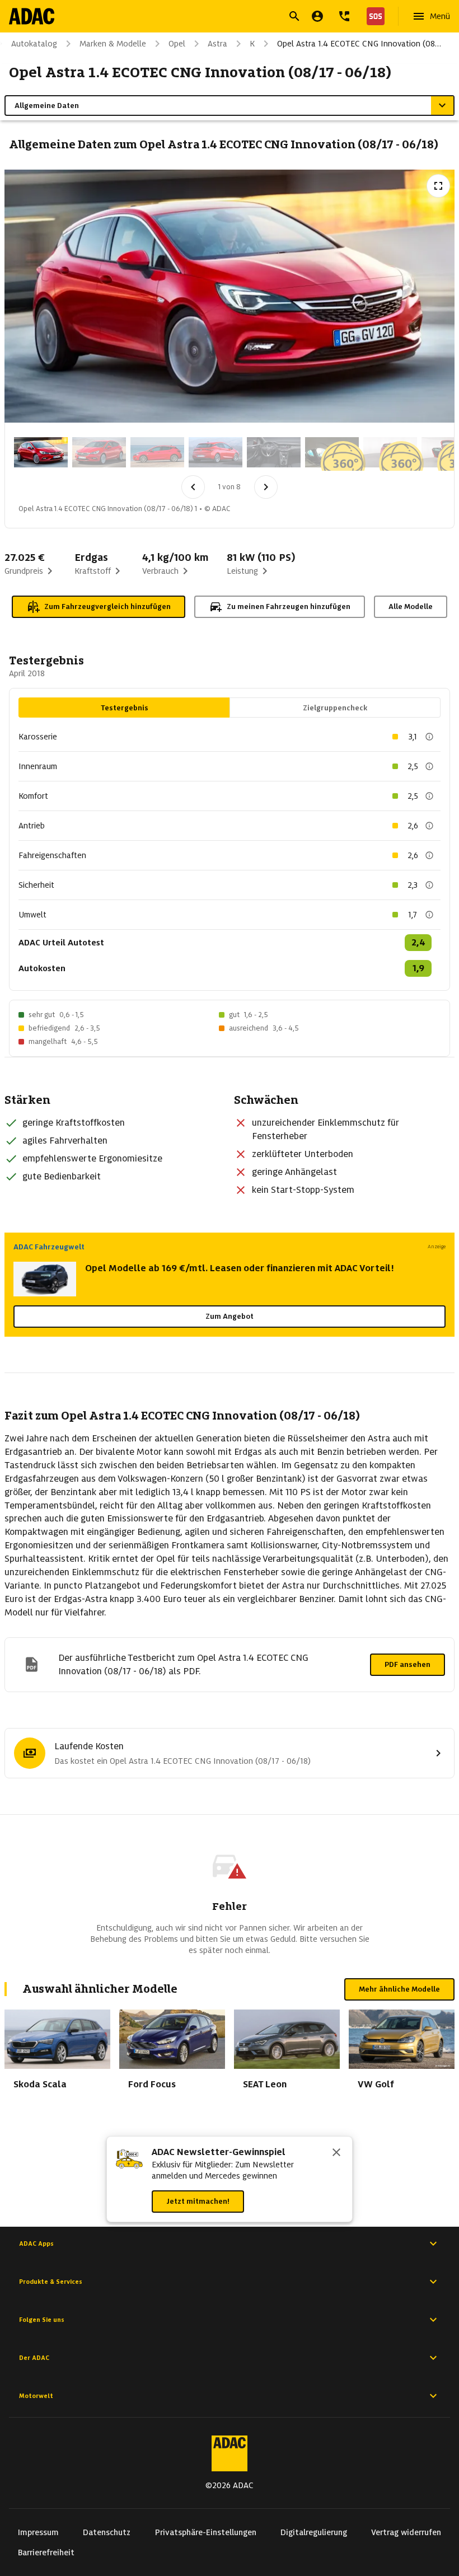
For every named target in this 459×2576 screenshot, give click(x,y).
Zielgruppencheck (335, 708)
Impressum (38, 2532)
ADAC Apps (36, 2244)
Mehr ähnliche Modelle (399, 1989)
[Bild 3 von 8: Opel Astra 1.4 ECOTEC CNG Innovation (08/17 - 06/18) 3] (157, 452)
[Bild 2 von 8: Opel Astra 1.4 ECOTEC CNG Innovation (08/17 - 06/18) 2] (99, 452)
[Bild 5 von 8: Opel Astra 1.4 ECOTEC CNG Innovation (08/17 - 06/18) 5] (274, 452)
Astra (217, 44)
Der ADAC (34, 2358)
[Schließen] (336, 2153)
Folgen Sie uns (42, 2320)
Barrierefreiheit (46, 2552)
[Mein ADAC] (317, 16)
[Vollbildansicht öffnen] (438, 186)
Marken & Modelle (113, 44)
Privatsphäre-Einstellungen (206, 2532)
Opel (177, 44)
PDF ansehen (408, 1664)
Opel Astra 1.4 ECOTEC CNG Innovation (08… (359, 44)
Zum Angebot (230, 1316)
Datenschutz (107, 2532)
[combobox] (216, 18)
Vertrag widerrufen (406, 2532)
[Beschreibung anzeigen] (429, 737)
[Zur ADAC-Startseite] (32, 16)
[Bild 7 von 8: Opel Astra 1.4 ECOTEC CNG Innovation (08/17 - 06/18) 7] (390, 452)
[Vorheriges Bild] (193, 487)
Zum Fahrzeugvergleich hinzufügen (107, 606)
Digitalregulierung (314, 2532)
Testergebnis (125, 708)
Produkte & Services (51, 2282)
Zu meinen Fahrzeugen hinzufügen (289, 606)
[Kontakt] (344, 16)
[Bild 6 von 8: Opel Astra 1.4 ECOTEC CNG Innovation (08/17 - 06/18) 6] (332, 452)
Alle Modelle (411, 606)
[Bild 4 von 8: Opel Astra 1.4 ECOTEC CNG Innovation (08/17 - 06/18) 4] (216, 452)
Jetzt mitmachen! (198, 2201)
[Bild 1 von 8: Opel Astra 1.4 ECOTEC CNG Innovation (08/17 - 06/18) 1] (41, 452)
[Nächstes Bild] (266, 487)
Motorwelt (36, 2396)
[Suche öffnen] (294, 16)
